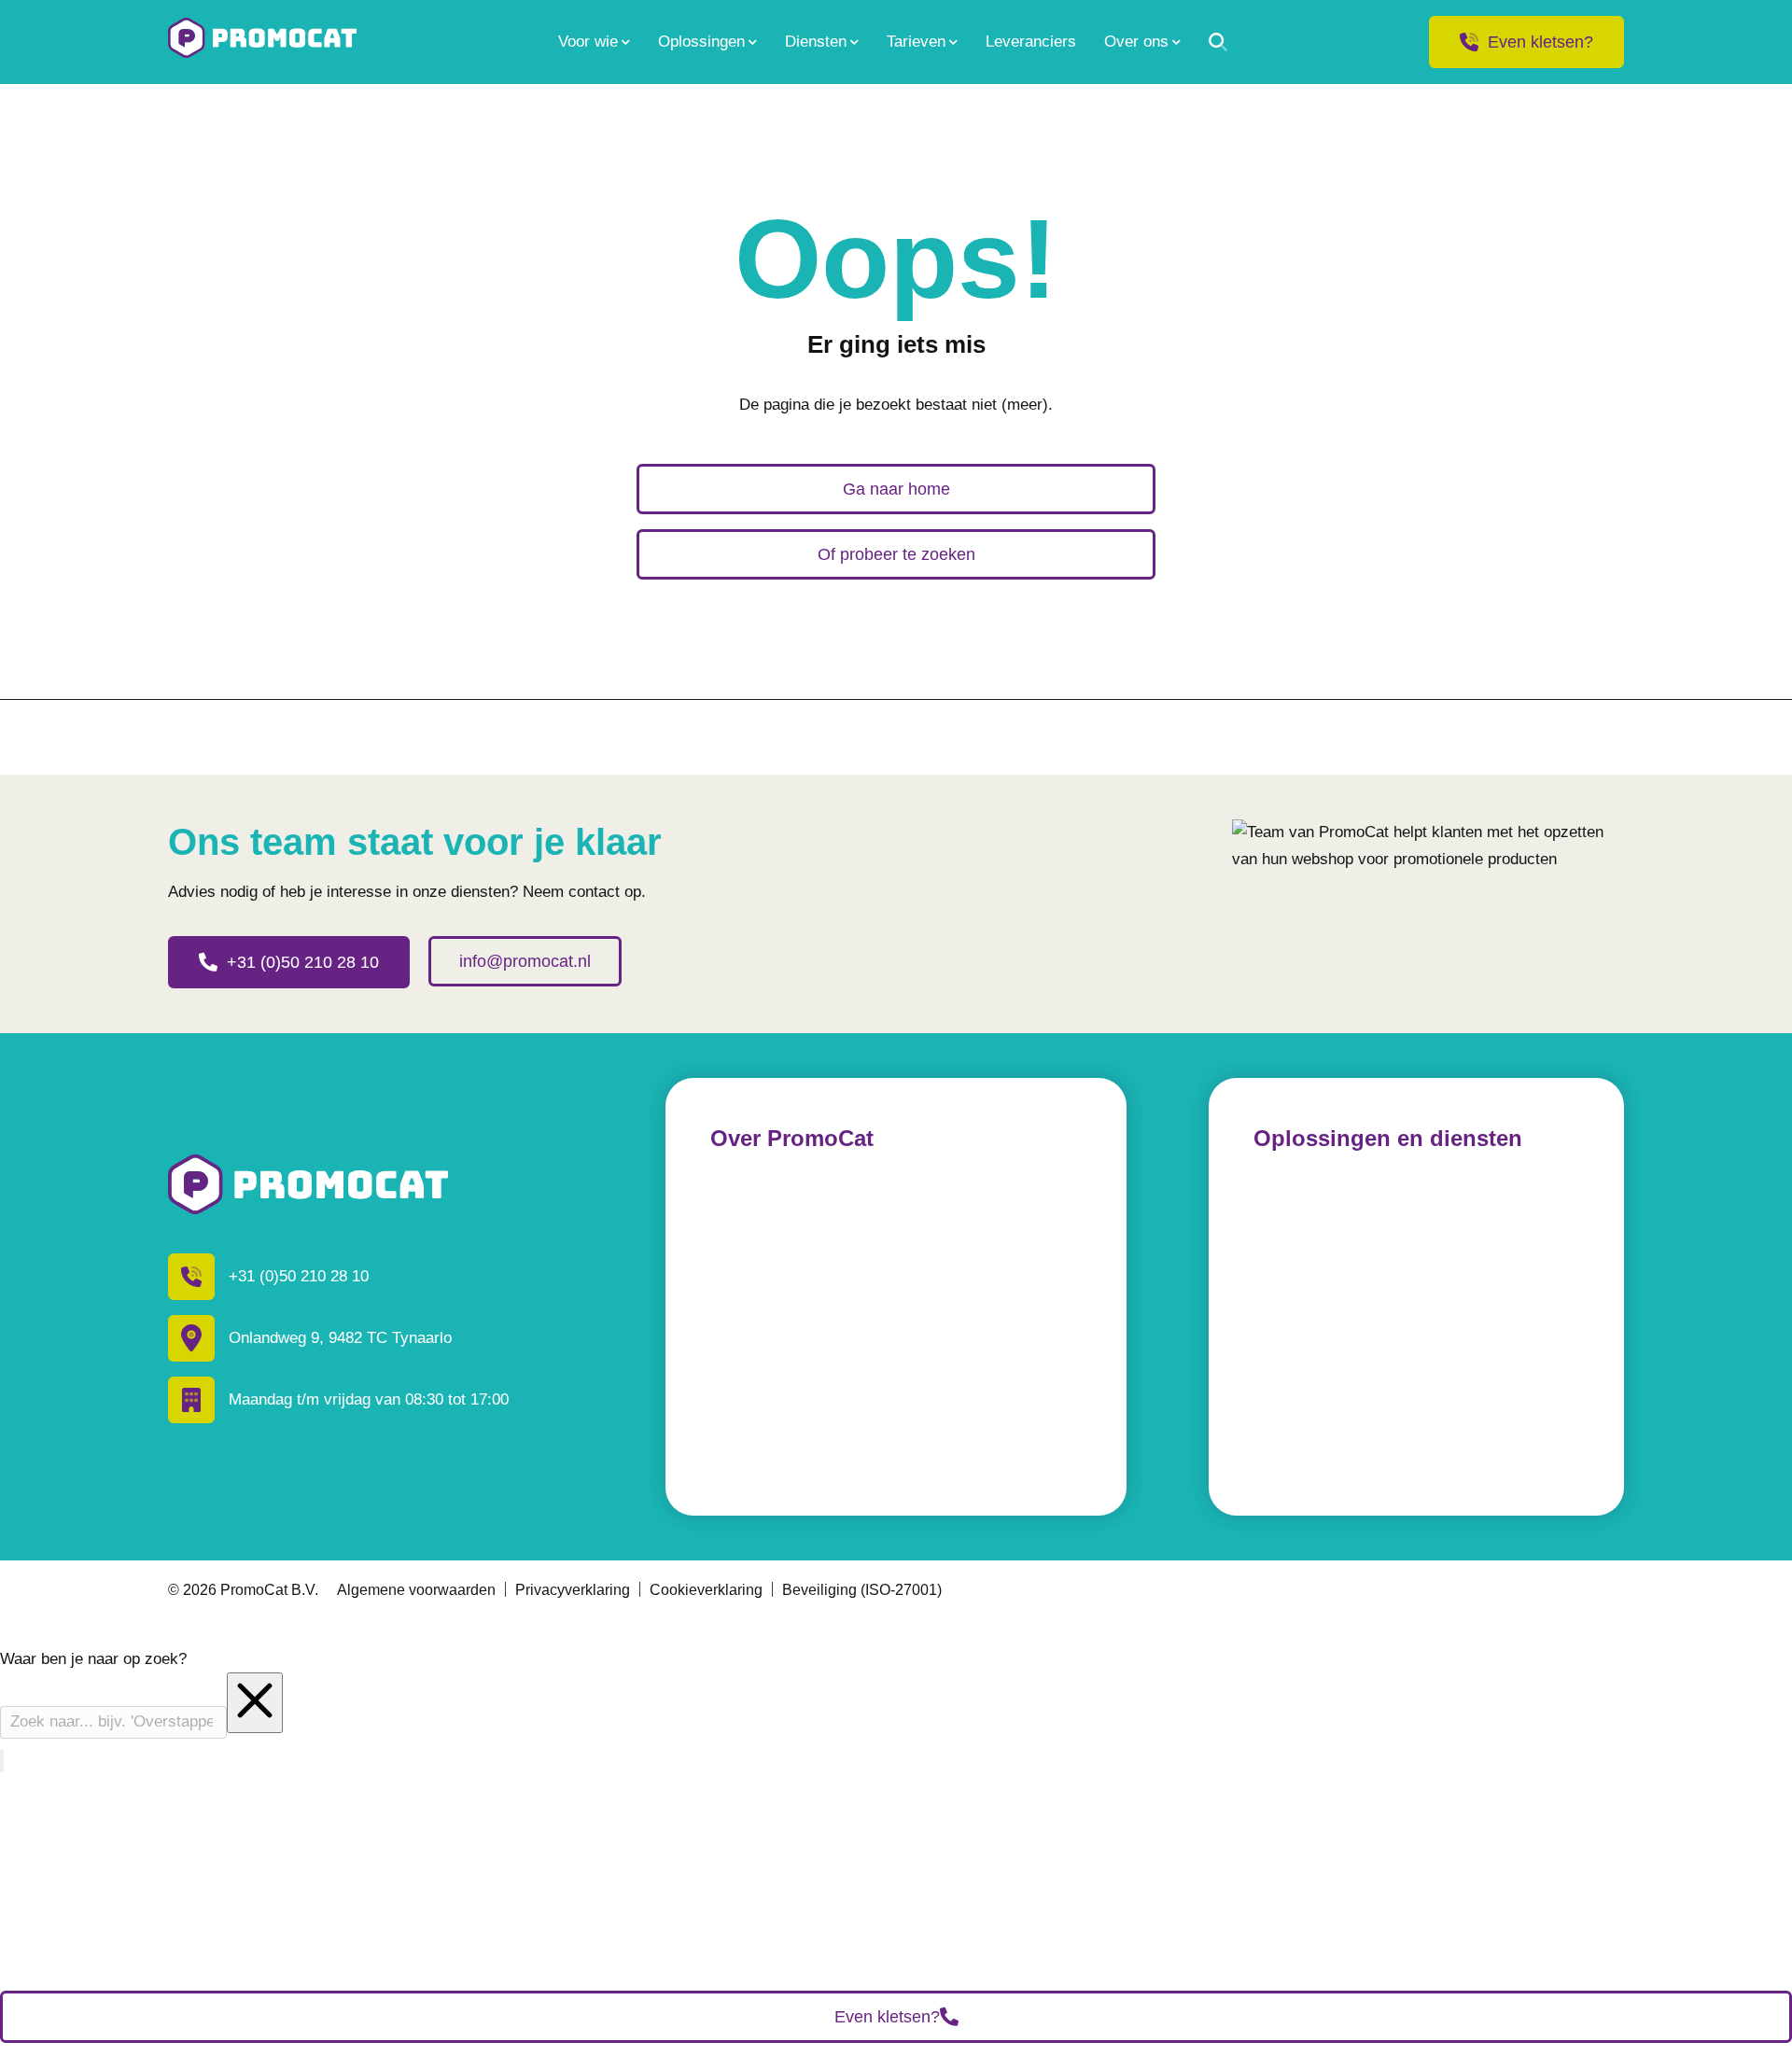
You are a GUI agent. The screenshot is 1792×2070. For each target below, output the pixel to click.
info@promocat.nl (525, 961)
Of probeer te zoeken (896, 554)
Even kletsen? (1540, 42)
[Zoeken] (1218, 42)
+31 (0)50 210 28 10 (303, 962)
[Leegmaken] (255, 1703)
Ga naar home (896, 489)
